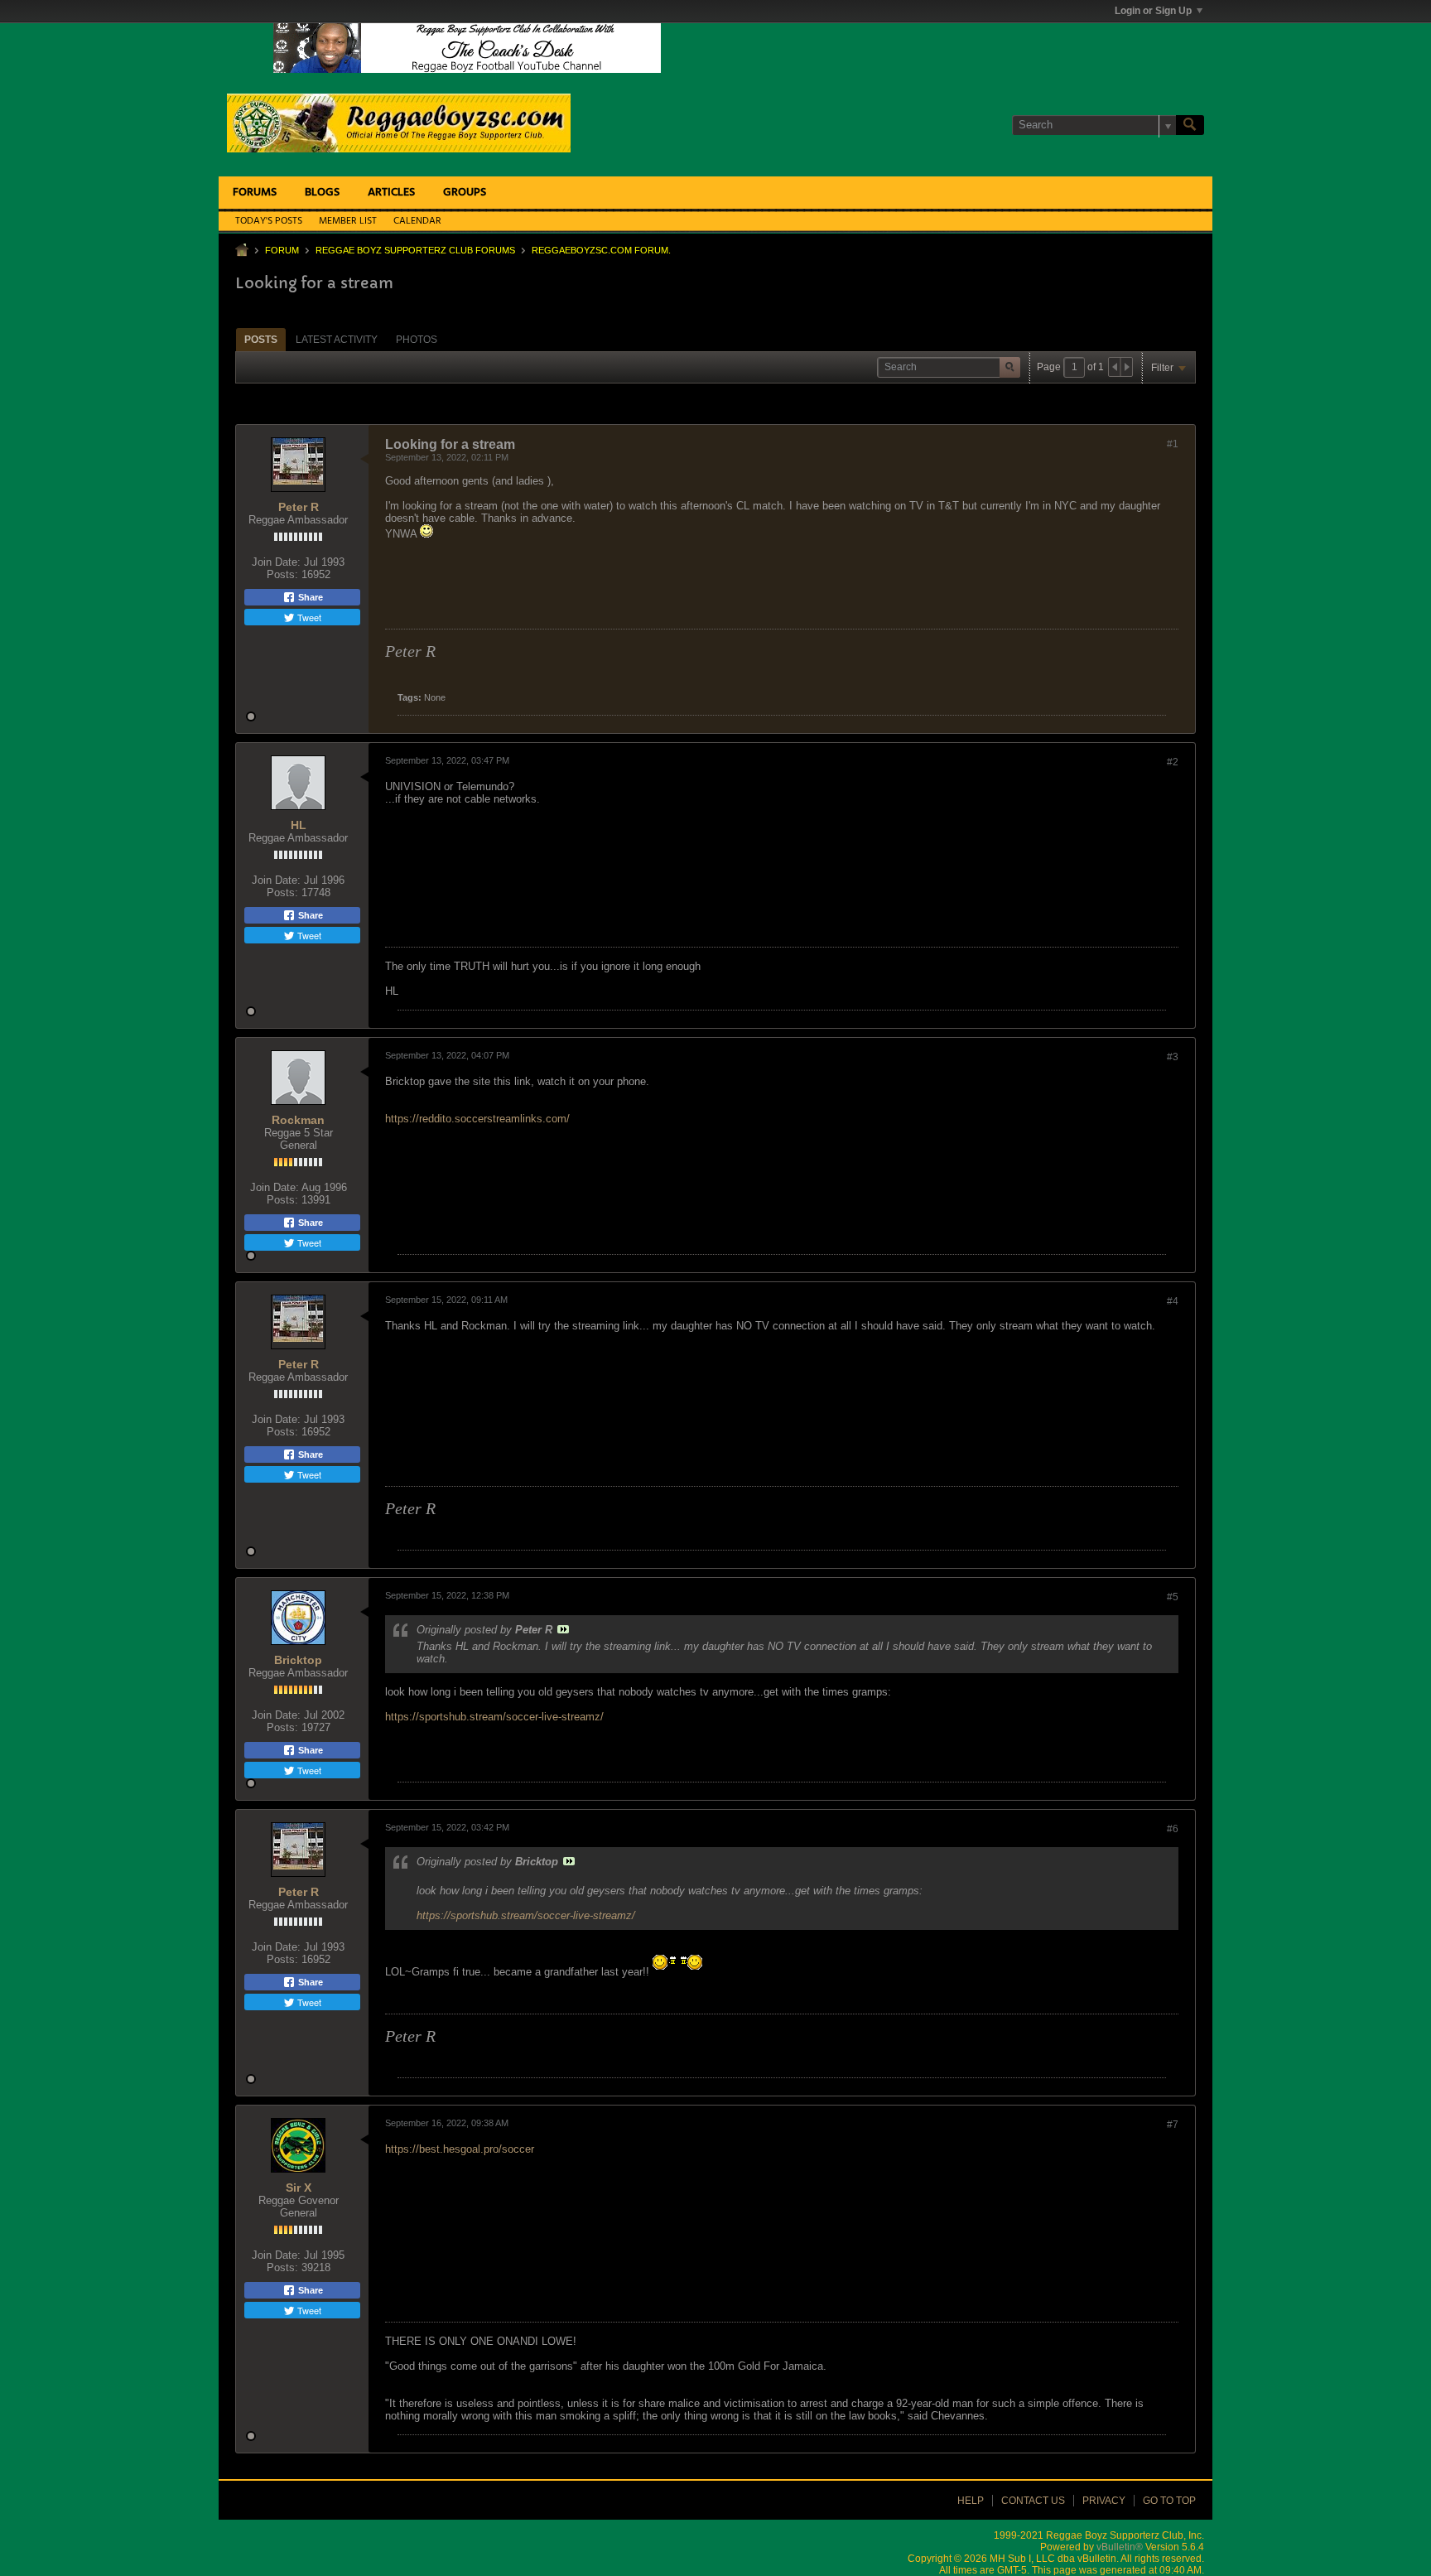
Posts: (282, 574)
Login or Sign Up (1153, 11)
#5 (1173, 1597)
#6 (1173, 1829)
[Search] (1190, 125)
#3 (1173, 1057)
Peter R (299, 507)
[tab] (261, 339)
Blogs (322, 193)
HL (299, 825)
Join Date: (276, 562)
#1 (1173, 444)
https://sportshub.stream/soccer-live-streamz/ (494, 1717)
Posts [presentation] (261, 340)
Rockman (298, 1120)
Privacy (1104, 2501)
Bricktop (298, 1660)
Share (309, 597)
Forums (255, 193)
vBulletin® (1120, 2547)
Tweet (308, 617)
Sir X (299, 2188)
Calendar (417, 221)
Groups (465, 193)
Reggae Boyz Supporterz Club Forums (415, 250)
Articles (391, 193)
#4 (1173, 1301)
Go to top (1169, 2501)
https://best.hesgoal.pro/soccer (460, 2149)
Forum (282, 250)
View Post (563, 1629)
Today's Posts (269, 221)
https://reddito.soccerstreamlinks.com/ (477, 1119)
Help (971, 2501)
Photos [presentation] (417, 340)
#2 (1173, 762)
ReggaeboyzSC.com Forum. (601, 250)
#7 (1173, 2125)
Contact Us (1033, 2501)
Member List (348, 221)
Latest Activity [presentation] (337, 340)
